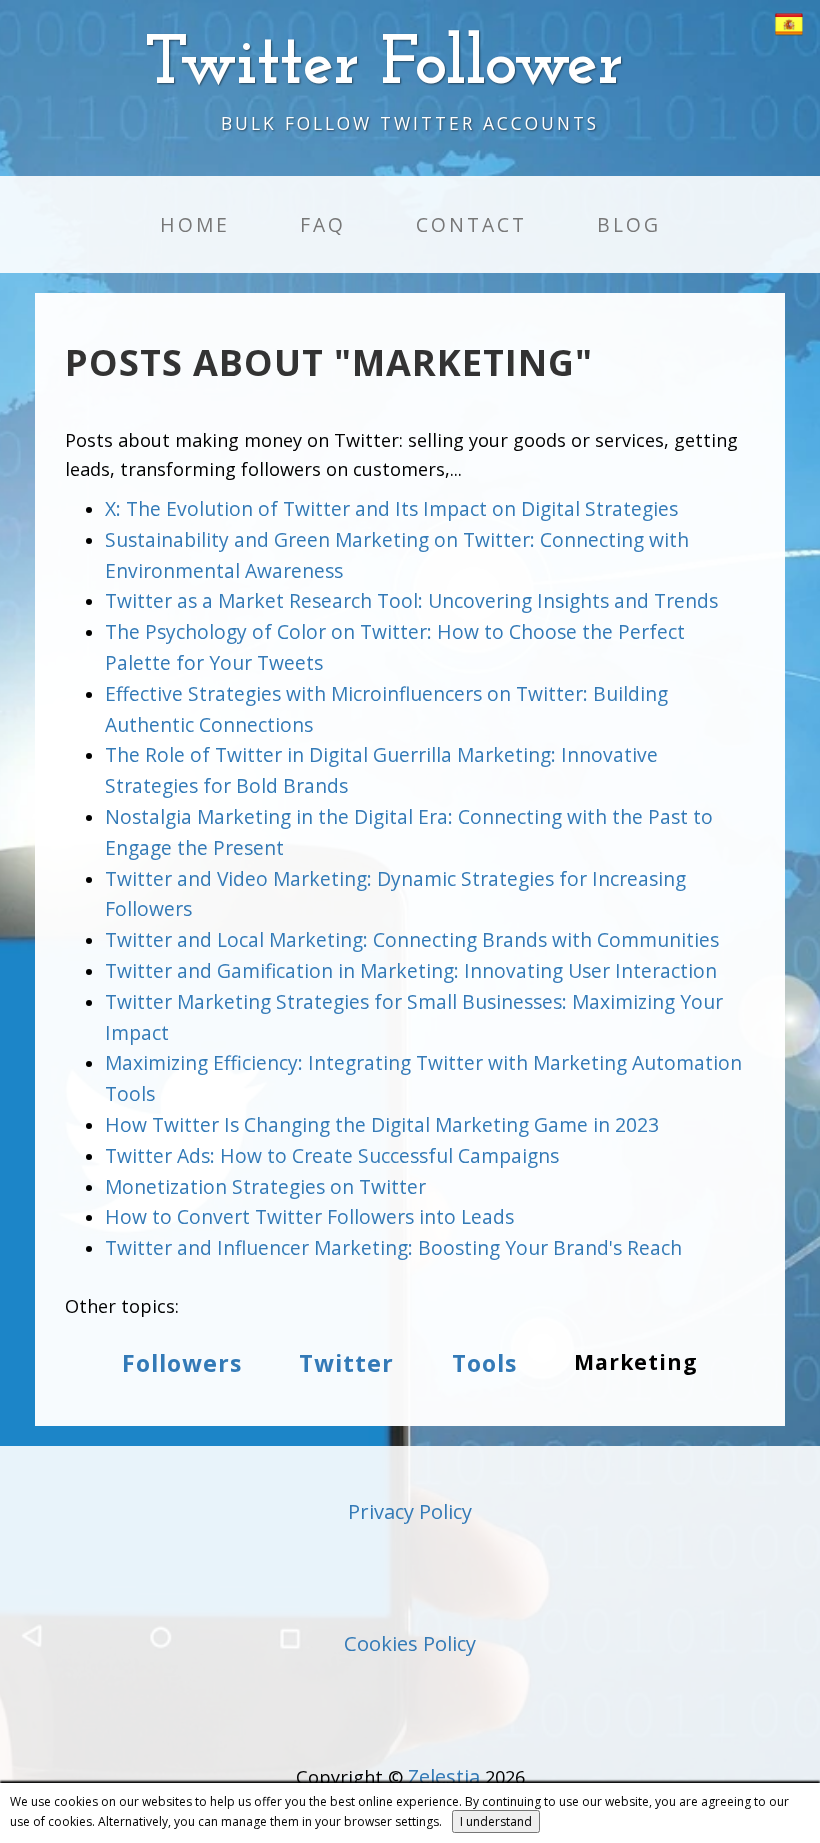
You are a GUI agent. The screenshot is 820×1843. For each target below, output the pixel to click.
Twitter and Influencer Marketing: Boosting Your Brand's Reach (393, 1247)
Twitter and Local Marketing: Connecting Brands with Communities (412, 939)
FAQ (323, 224)
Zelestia (444, 1776)
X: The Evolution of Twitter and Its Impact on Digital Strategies (391, 508)
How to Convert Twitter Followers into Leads (309, 1216)
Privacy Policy (410, 1511)
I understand (496, 1821)
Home (195, 224)
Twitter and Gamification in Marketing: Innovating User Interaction (411, 970)
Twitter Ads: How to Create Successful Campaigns (332, 1155)
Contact (471, 224)
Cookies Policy (410, 1643)
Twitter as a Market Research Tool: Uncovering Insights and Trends (411, 600)
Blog (629, 224)
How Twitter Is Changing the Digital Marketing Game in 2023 (382, 1124)
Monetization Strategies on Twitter (265, 1186)
